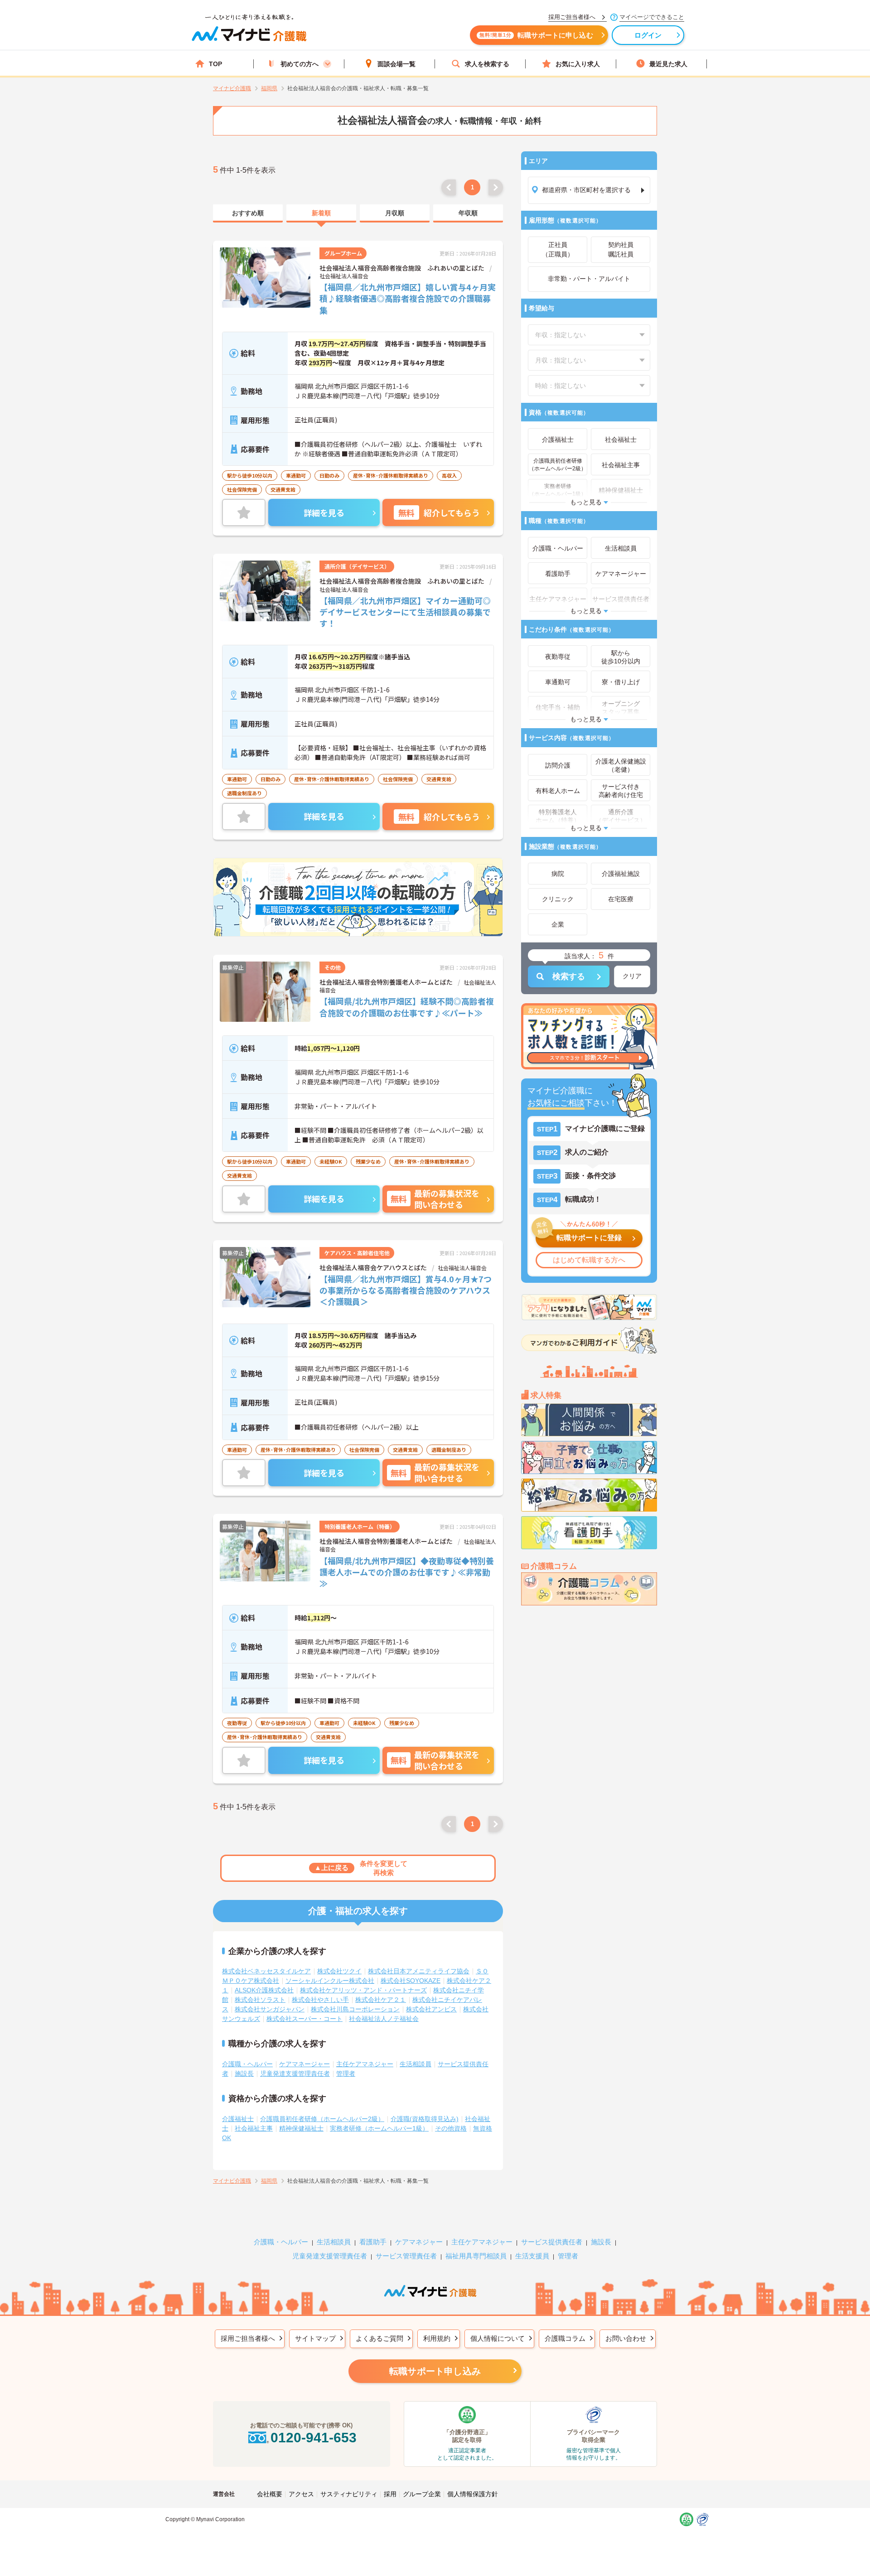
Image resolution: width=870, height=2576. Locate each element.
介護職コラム (565, 2338)
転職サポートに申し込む (536, 35)
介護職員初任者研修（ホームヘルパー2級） (322, 2119)
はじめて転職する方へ (589, 1260)
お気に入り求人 (578, 64)
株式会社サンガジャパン (270, 2009)
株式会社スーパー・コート (304, 2019)
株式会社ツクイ (339, 1971)
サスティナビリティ (349, 2494)
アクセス (301, 2494)
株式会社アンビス (431, 2009)
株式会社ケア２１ (381, 2000)
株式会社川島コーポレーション (355, 2009)
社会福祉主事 (254, 2128)
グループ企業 (422, 2494)
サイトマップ (315, 2338)
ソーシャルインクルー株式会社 (330, 1981)
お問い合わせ (626, 2338)
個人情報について (498, 2338)
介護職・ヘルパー (247, 2064)
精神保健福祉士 (301, 2128)
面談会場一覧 (396, 64)
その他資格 (451, 2128)
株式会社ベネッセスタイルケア (266, 1971)
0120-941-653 (314, 2438)
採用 (390, 2494)
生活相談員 (416, 2064)
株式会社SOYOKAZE (411, 1981)
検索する (569, 976)
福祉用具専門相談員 (476, 2256)
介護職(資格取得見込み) (425, 2119)
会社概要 (270, 2494)
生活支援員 (532, 2256)
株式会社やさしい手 (320, 2000)
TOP (215, 64)
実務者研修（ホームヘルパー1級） (379, 2128)
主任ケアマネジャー (365, 2064)
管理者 (346, 2073)
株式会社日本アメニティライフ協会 (419, 1971)
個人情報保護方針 (473, 2494)
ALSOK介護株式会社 (264, 1990)
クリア (632, 976)
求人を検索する (487, 64)
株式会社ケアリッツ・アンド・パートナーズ (363, 1990)
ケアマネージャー (304, 2064)
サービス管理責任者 (406, 2256)
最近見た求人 (668, 64)
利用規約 (437, 2338)
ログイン (648, 35)
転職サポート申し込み (435, 2371)
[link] (248, 213)
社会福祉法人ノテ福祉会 (384, 2019)
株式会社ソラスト (260, 2000)
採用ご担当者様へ (248, 2338)
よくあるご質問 (379, 2338)
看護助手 (373, 2242)
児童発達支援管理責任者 (295, 2073)
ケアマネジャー (419, 2242)
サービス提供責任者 (552, 2242)
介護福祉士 (238, 2119)
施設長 (244, 2073)
